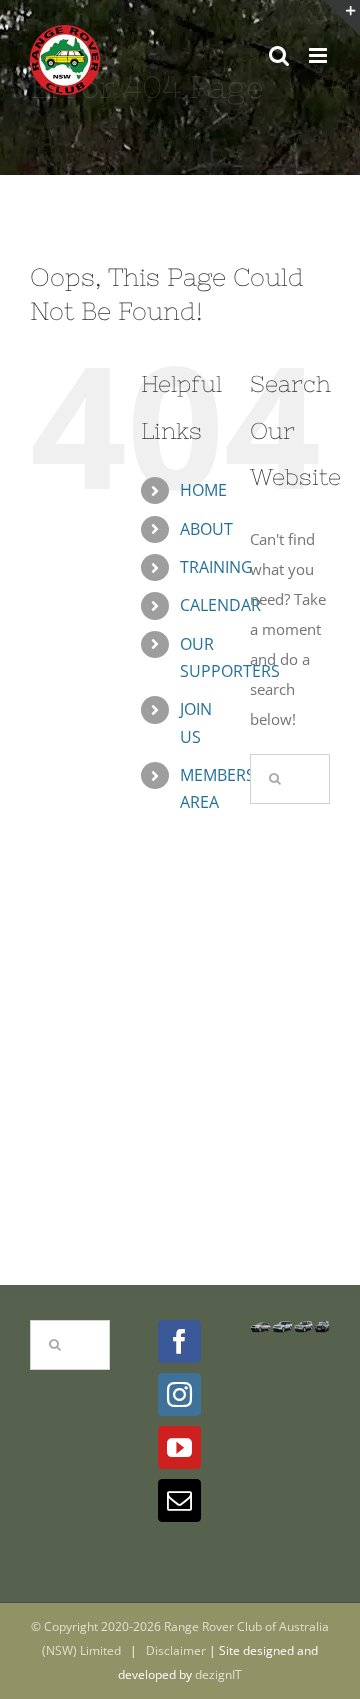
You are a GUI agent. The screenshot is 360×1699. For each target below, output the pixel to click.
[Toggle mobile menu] (319, 55)
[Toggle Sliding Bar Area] (342, 18)
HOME (203, 490)
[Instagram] (179, 1394)
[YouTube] (179, 1447)
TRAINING (216, 567)
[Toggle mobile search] (279, 55)
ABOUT (206, 529)
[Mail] (179, 1500)
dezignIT (218, 1674)
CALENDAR (220, 605)
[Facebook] (179, 1341)
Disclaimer (176, 1650)
